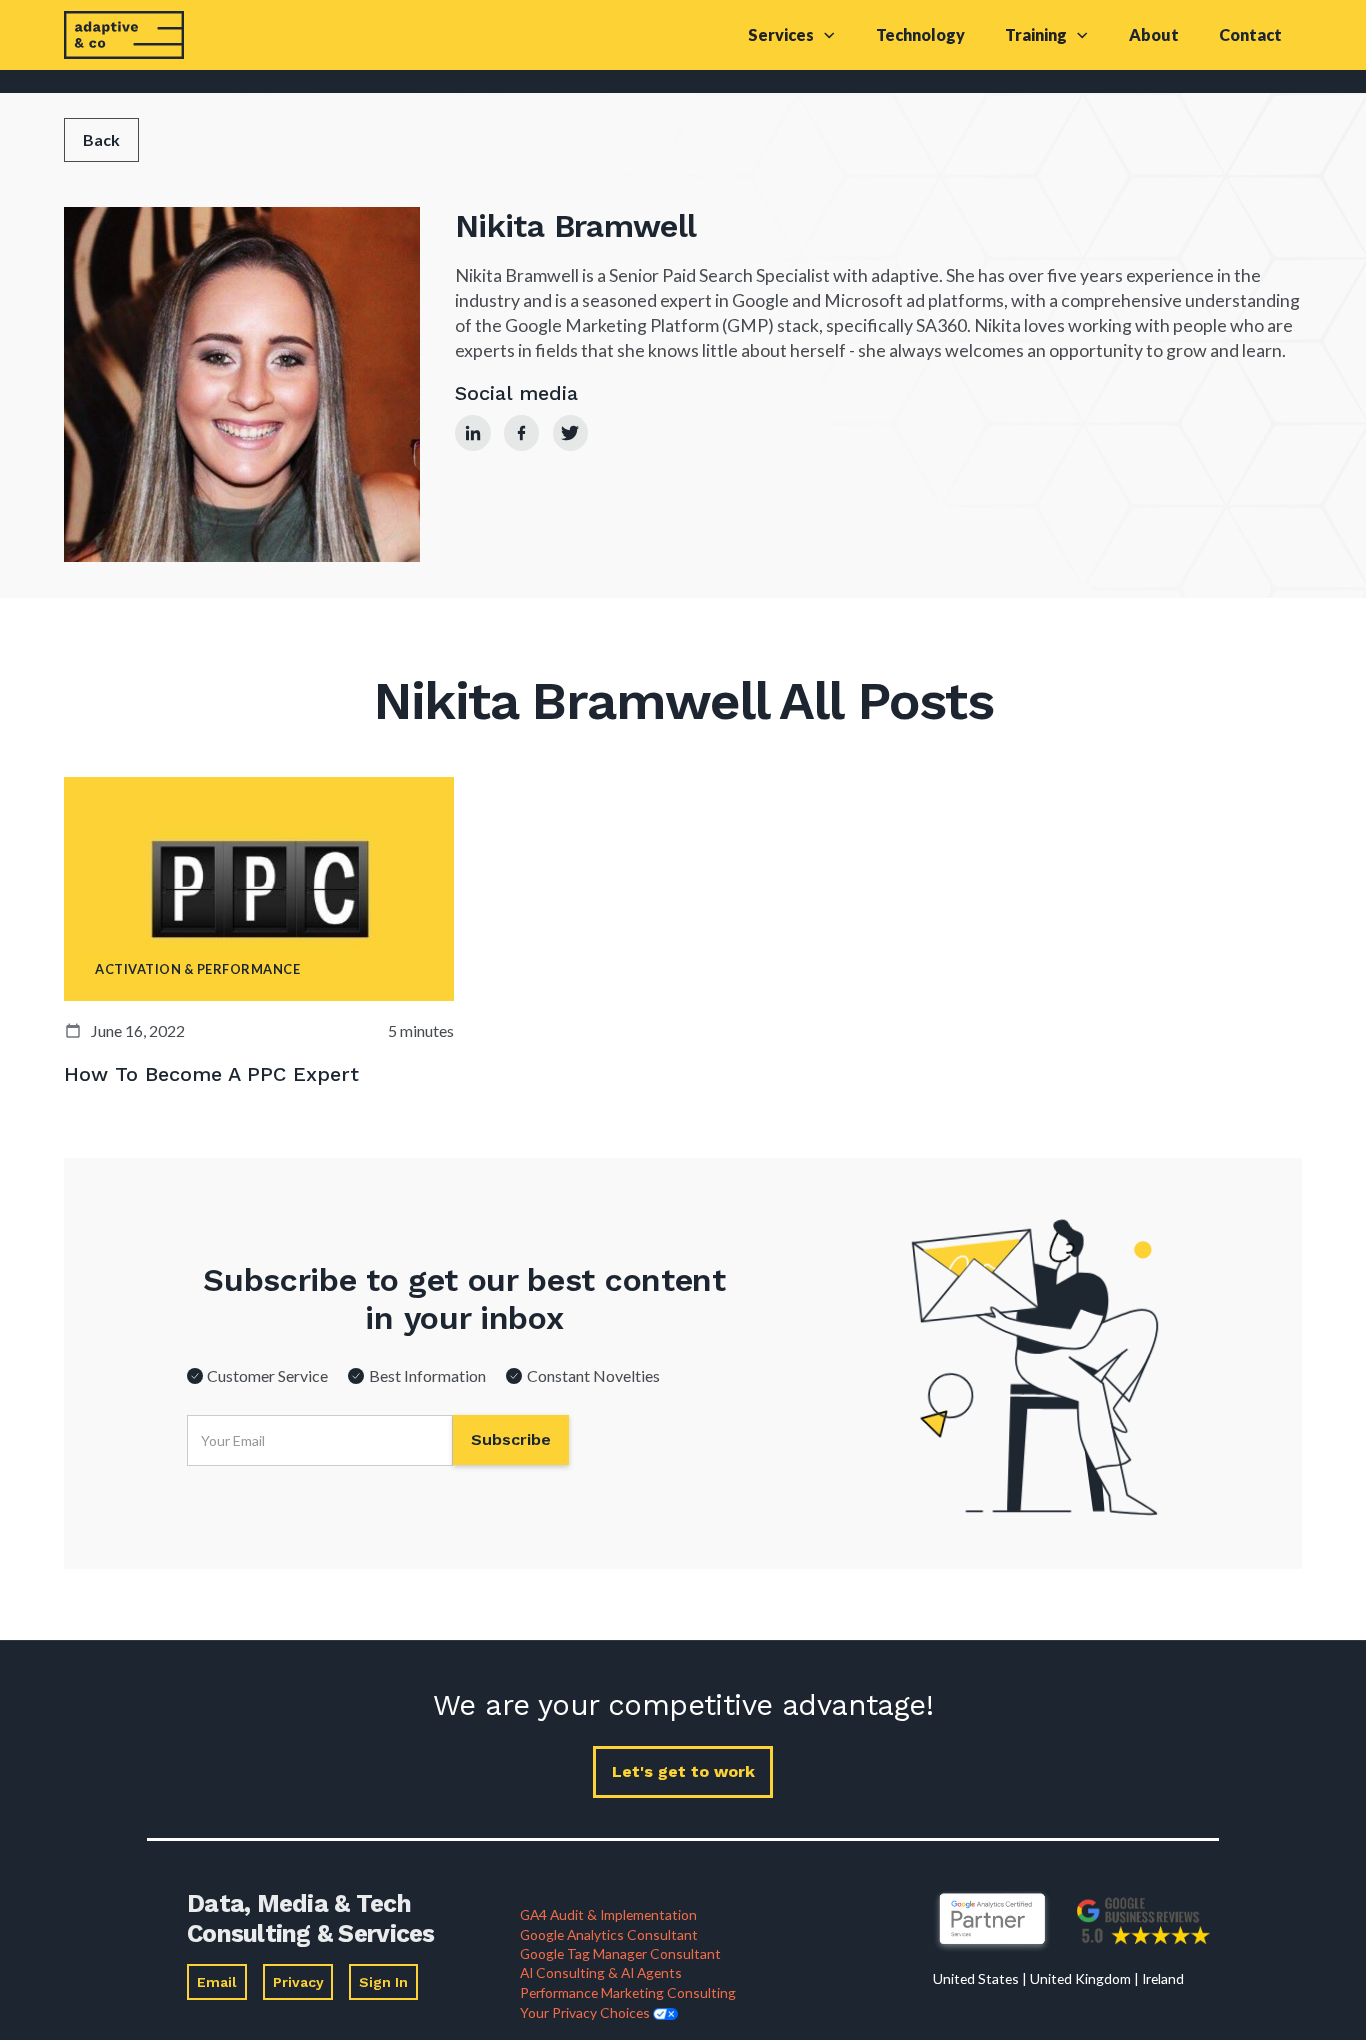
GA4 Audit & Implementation (608, 1914)
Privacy (298, 1982)
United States (976, 1978)
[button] (792, 35)
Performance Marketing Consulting (628, 1992)
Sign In (383, 1982)
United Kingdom (1080, 1978)
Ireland (1163, 1978)
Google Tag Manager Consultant (620, 1953)
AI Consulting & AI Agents (601, 1972)
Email (217, 1982)
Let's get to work (683, 1771)
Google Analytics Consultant (609, 1934)
